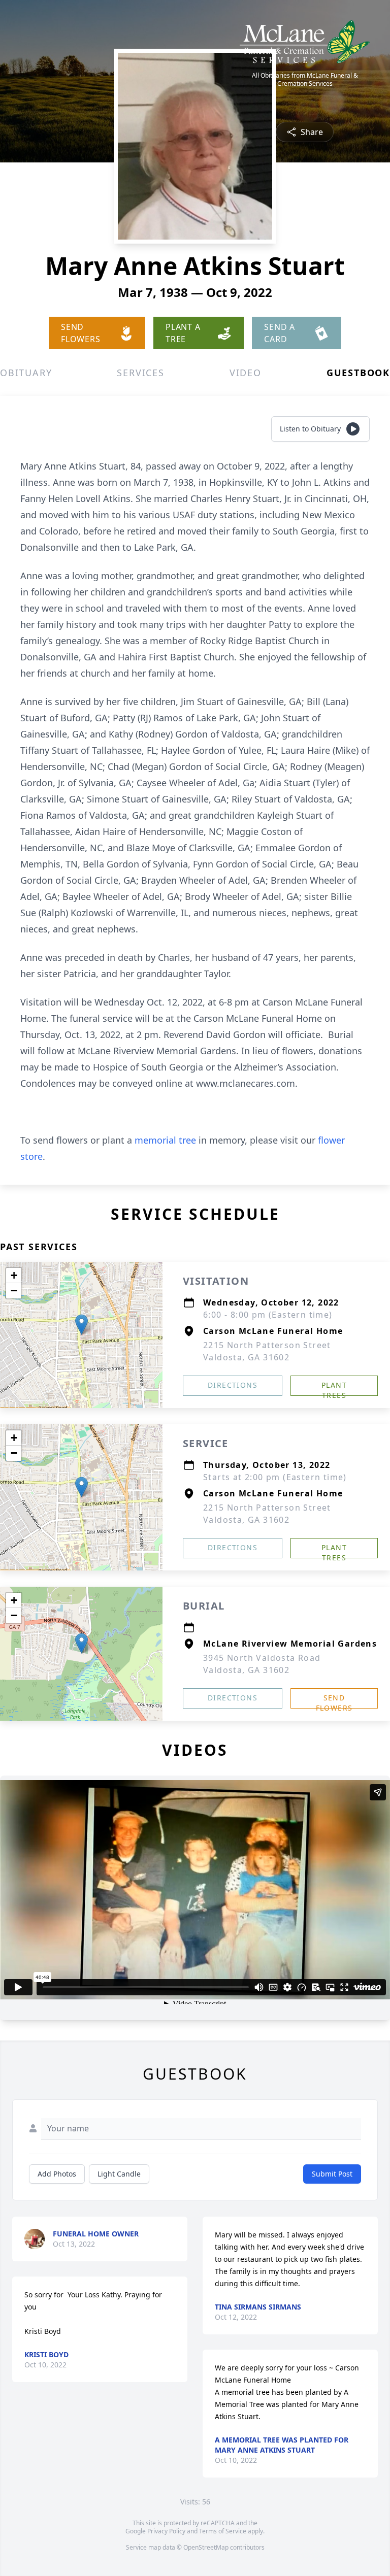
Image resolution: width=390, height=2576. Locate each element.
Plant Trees (334, 1388)
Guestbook (358, 373)
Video (246, 373)
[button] (82, 1325)
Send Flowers (334, 1701)
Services (140, 373)
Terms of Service (223, 2531)
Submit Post (332, 2174)
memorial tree (165, 1140)
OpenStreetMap (206, 2547)
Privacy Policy (166, 2531)
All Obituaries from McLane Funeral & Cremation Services (305, 80)
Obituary (26, 373)
